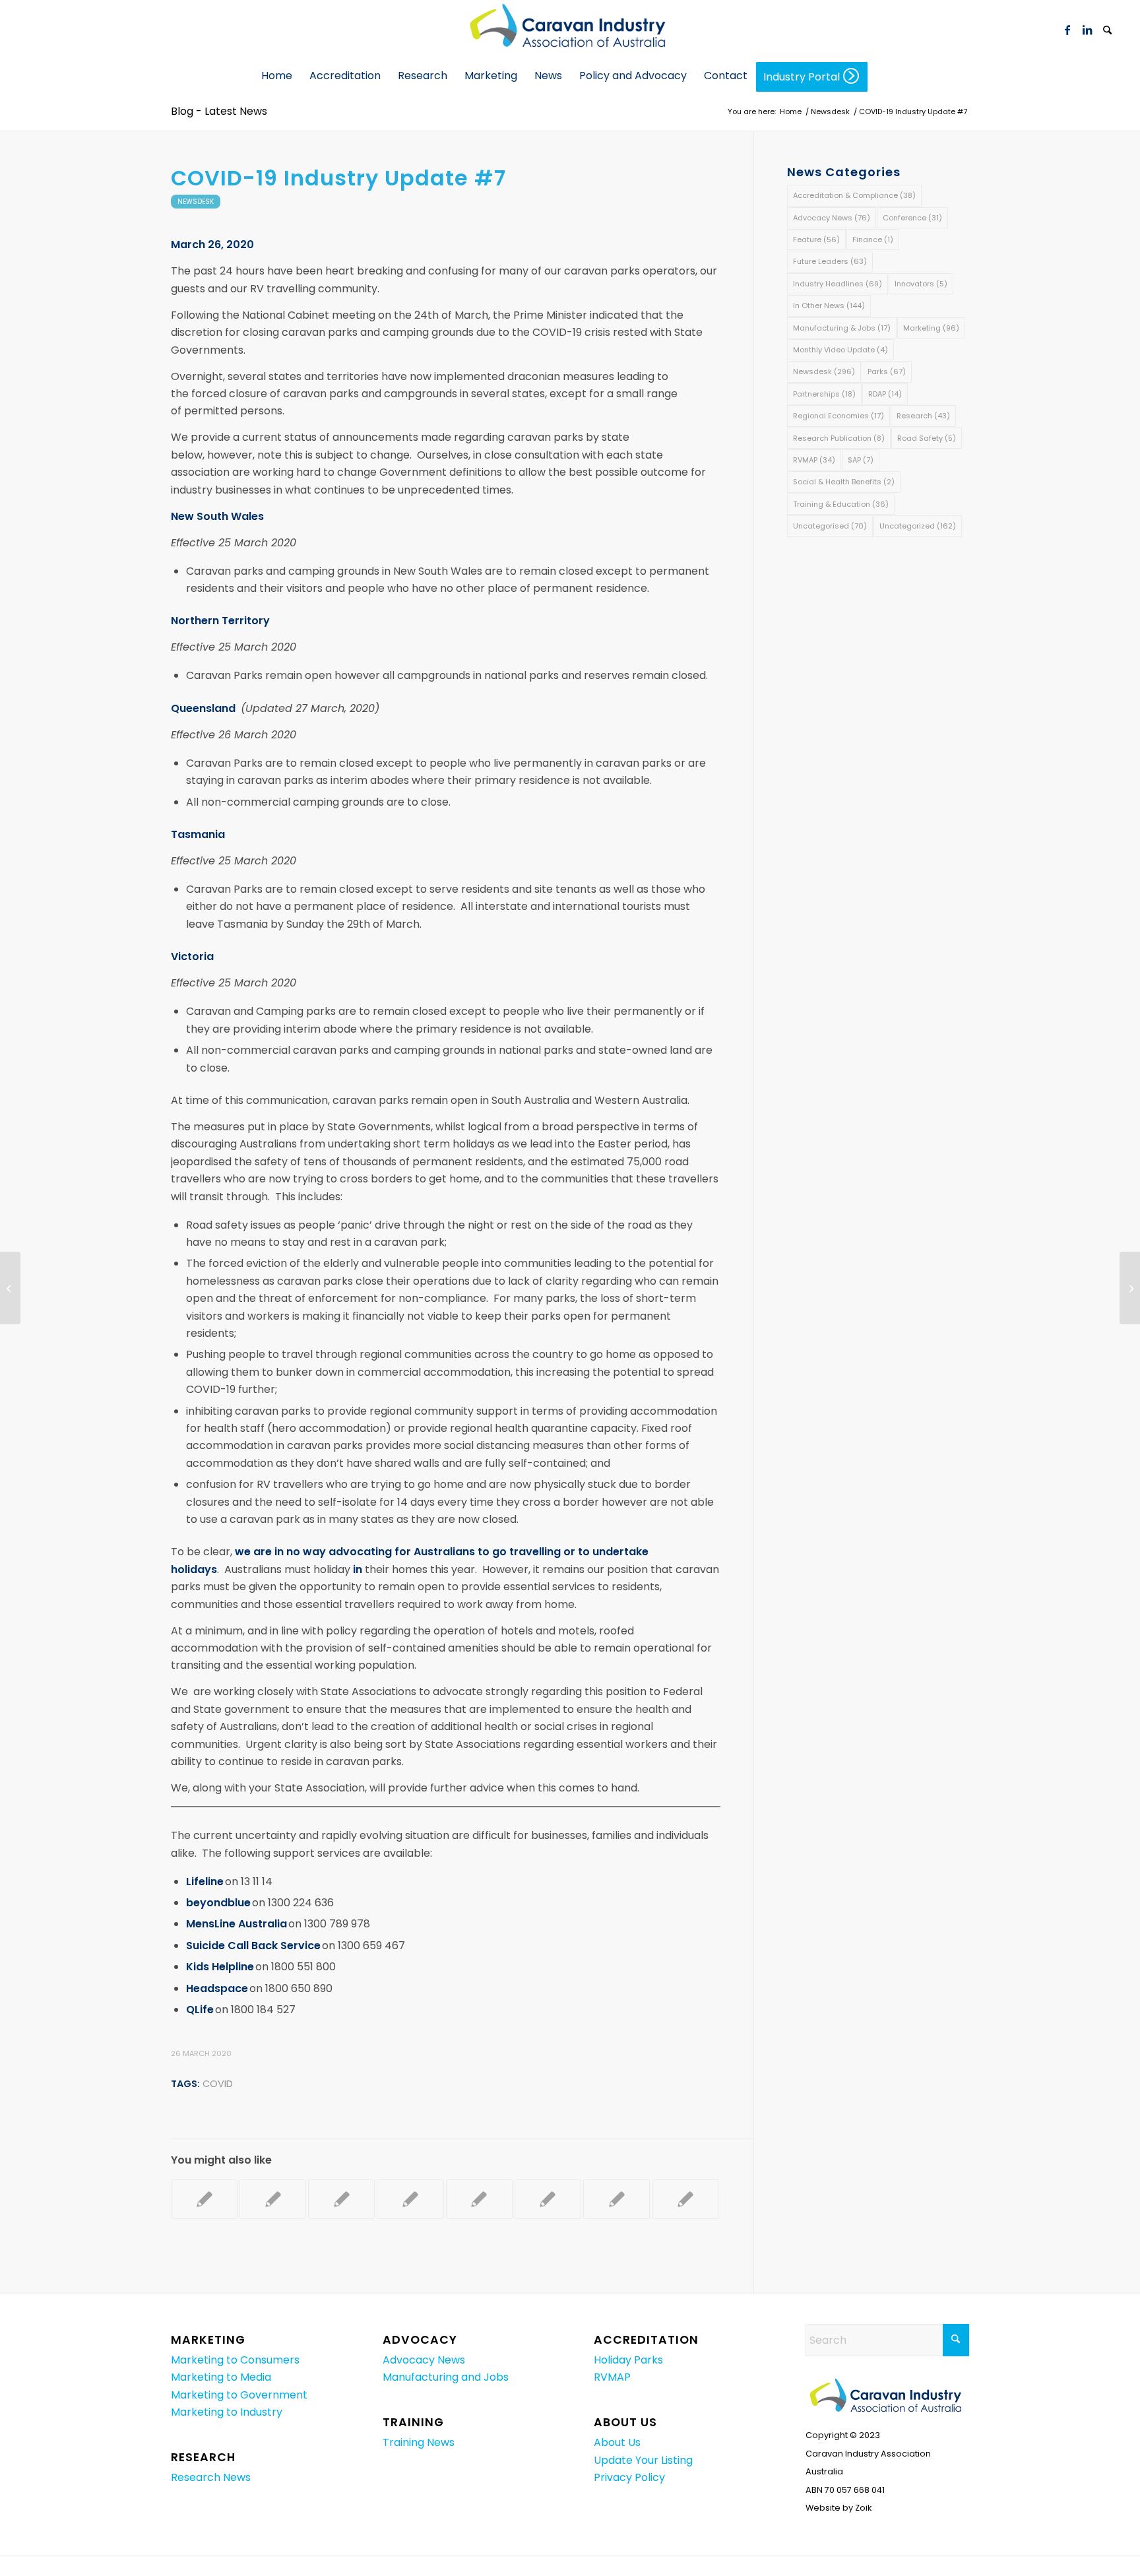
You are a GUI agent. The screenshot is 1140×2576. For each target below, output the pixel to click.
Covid (218, 2084)
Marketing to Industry (227, 2412)
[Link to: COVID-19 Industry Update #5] (548, 2199)
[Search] (1107, 31)
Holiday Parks (628, 2360)
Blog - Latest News (219, 111)
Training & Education (841, 504)
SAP (861, 460)
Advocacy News (832, 218)
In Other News (829, 306)
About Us (617, 2442)
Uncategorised (830, 526)
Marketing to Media (221, 2377)
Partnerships (824, 394)
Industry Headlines (838, 284)
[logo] (570, 30)
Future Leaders (830, 261)
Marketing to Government (239, 2395)
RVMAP (814, 460)
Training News (419, 2442)
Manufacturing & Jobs (842, 328)
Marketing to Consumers (235, 2360)
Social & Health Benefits (844, 482)
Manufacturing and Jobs (446, 2377)
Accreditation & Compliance (854, 195)
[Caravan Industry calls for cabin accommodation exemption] (10, 1288)
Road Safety (927, 438)
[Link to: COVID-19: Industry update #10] (410, 2199)
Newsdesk (196, 202)
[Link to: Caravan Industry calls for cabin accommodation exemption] (204, 2199)
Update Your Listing (643, 2460)
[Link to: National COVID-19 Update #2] (617, 2199)
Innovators (921, 284)
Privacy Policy (629, 2477)
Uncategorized (918, 526)
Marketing (931, 328)
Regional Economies (839, 416)
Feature (816, 240)
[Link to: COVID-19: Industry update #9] (341, 2199)
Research (923, 416)
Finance (873, 240)
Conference (912, 218)
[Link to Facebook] (1067, 30)
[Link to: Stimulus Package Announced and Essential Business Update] (685, 2199)
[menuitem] (1107, 30)
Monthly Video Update (840, 350)
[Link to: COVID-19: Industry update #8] (273, 2199)
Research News (211, 2477)
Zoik (863, 2508)
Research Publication (839, 438)
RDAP (885, 394)
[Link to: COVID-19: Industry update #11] (479, 2199)
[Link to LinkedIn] (1087, 30)
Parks (887, 371)
